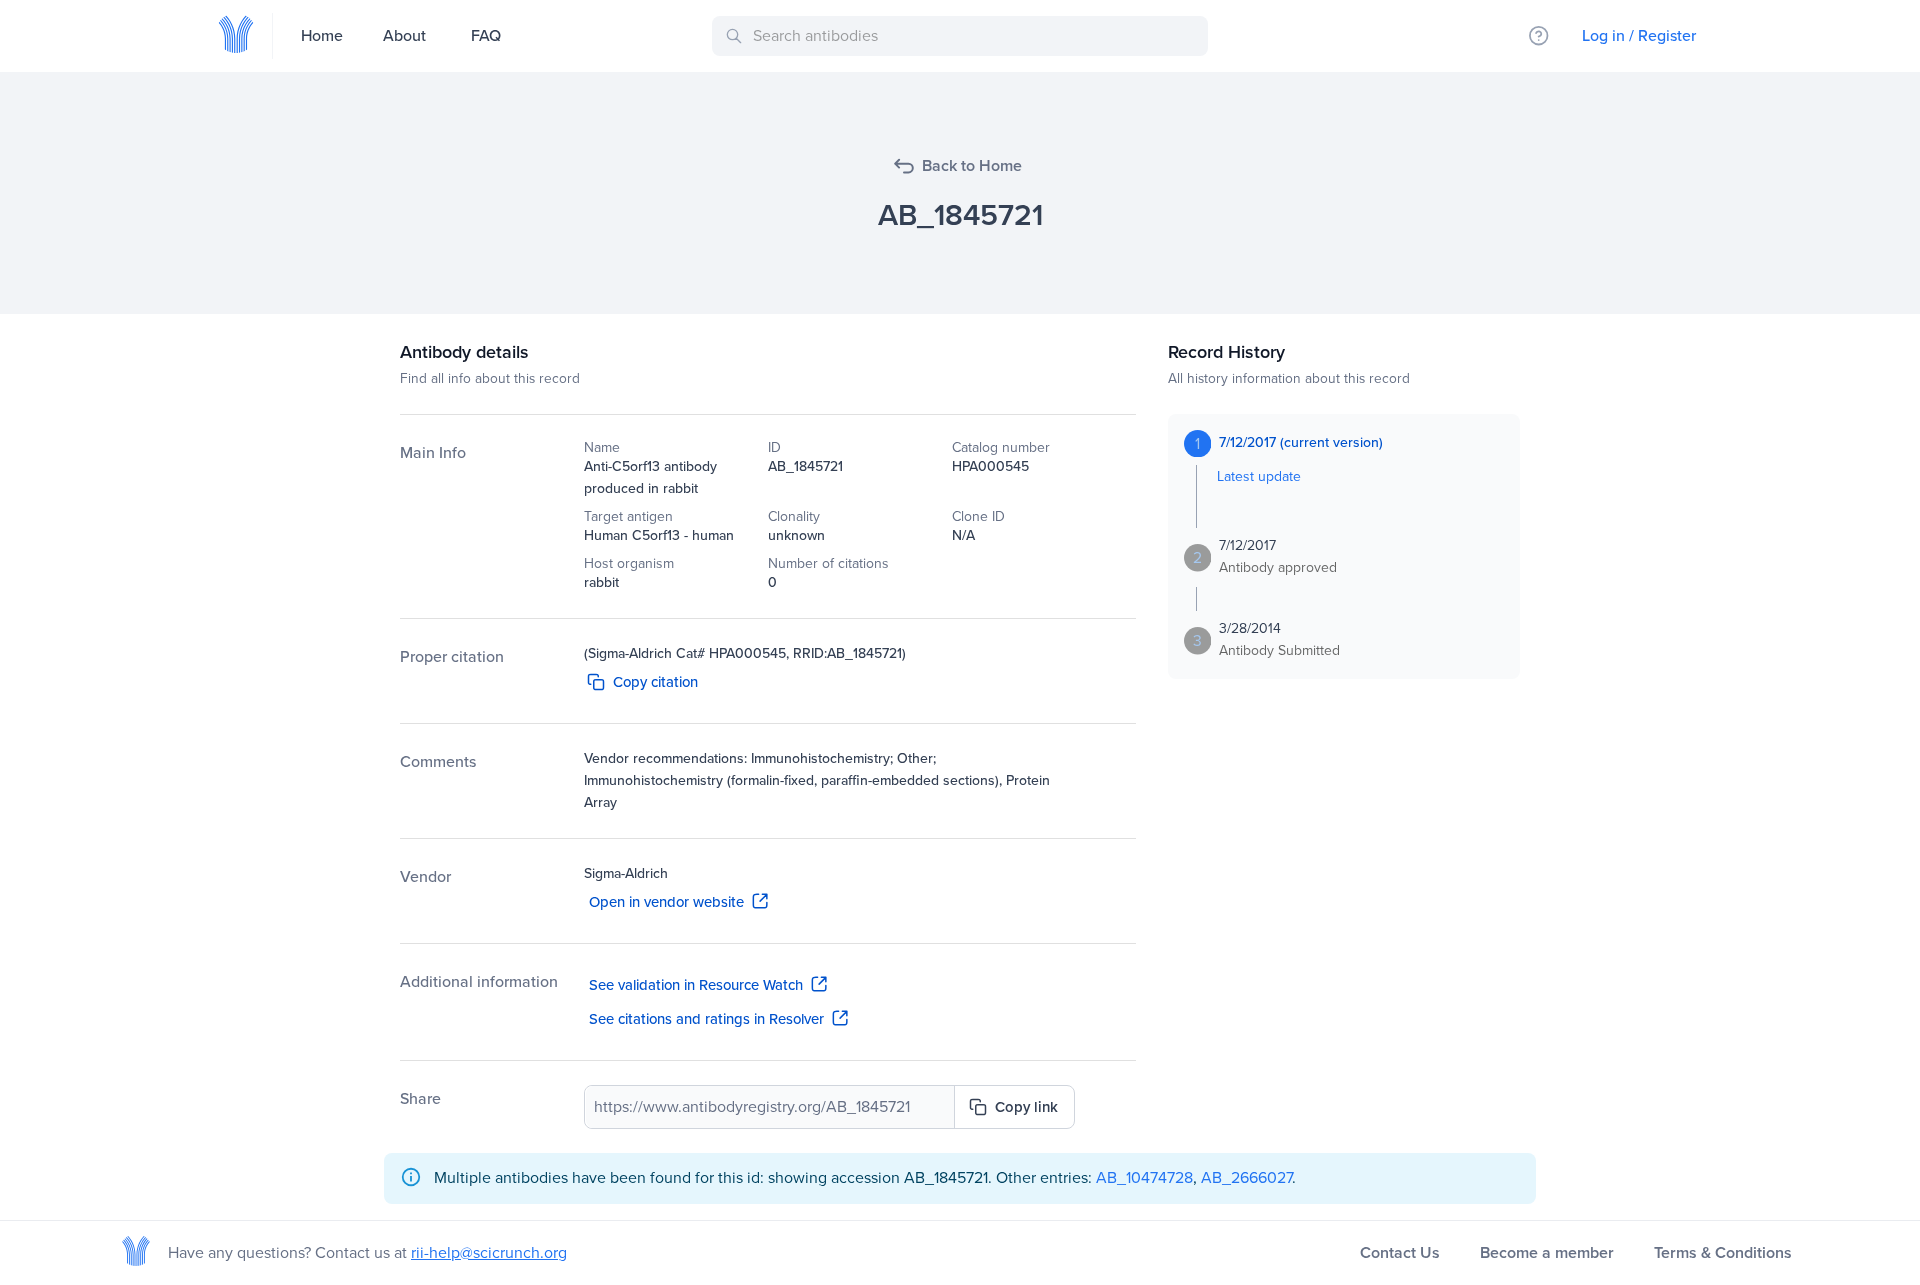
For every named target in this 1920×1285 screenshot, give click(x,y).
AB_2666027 (1246, 1177)
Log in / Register (1639, 35)
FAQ (486, 35)
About (404, 35)
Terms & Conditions (1723, 1252)
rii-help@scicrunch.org (489, 1252)
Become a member (1547, 1252)
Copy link (1026, 1107)
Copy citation (655, 682)
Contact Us (1400, 1252)
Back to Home (972, 165)
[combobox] (963, 36)
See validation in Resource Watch (696, 985)
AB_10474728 (1144, 1177)
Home (322, 35)
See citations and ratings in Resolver (706, 1019)
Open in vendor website (666, 902)
